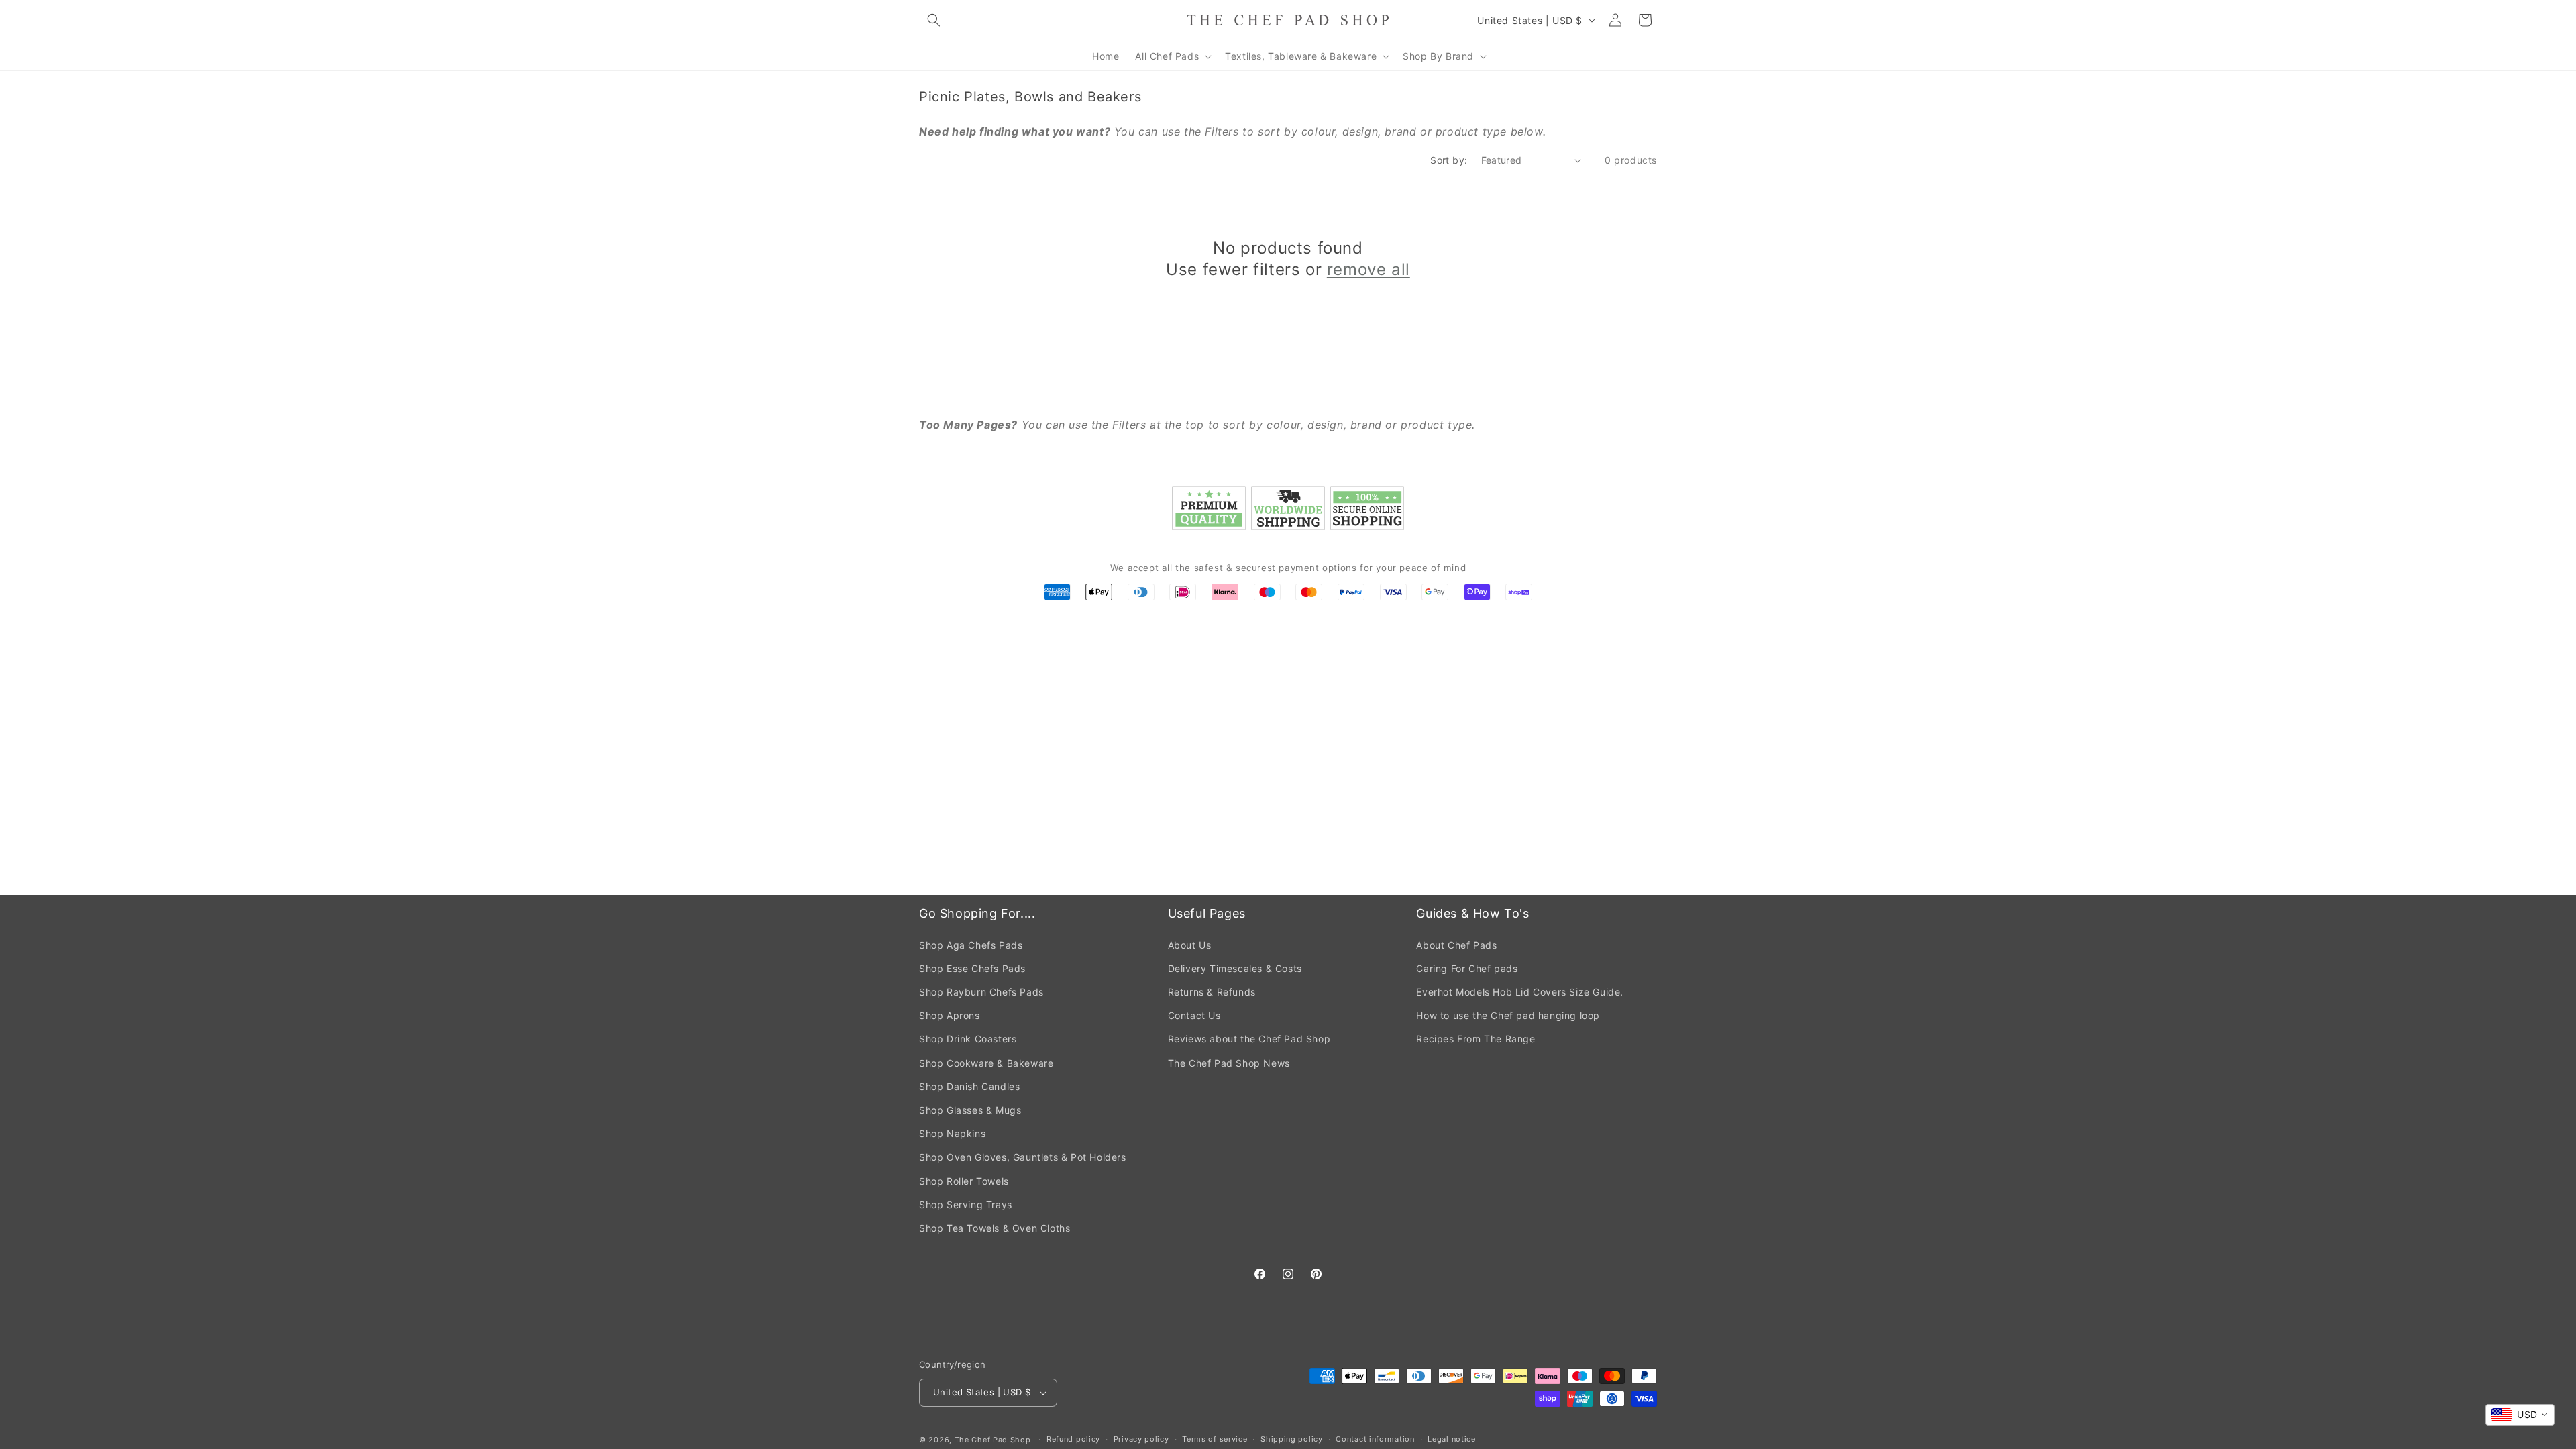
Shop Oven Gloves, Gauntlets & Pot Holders (1023, 1157)
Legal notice (1451, 1439)
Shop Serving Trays (966, 1204)
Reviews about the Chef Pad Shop (1249, 1039)
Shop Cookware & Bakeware (986, 1063)
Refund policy (1073, 1439)
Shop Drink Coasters (968, 1039)
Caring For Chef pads (1467, 968)
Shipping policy (1292, 1439)
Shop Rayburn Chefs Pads (981, 992)
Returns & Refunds (1212, 992)
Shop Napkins (952, 1133)
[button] (934, 20)
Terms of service (1215, 1439)
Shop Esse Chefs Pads (972, 968)
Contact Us (1194, 1015)
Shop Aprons (950, 1015)
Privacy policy (1141, 1439)
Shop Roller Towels (964, 1181)
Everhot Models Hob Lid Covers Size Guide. (1520, 992)
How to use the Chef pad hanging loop (1508, 1015)
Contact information (1375, 1439)
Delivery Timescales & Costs (1235, 968)
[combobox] (2520, 1415)
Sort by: (1449, 160)
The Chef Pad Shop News (1229, 1063)
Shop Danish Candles (969, 1086)
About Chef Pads (1456, 945)
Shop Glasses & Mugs (970, 1110)
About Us (1190, 945)
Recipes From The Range (1475, 1039)
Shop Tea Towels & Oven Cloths (995, 1228)
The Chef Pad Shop (993, 1440)
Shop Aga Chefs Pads (971, 945)
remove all (1368, 269)
